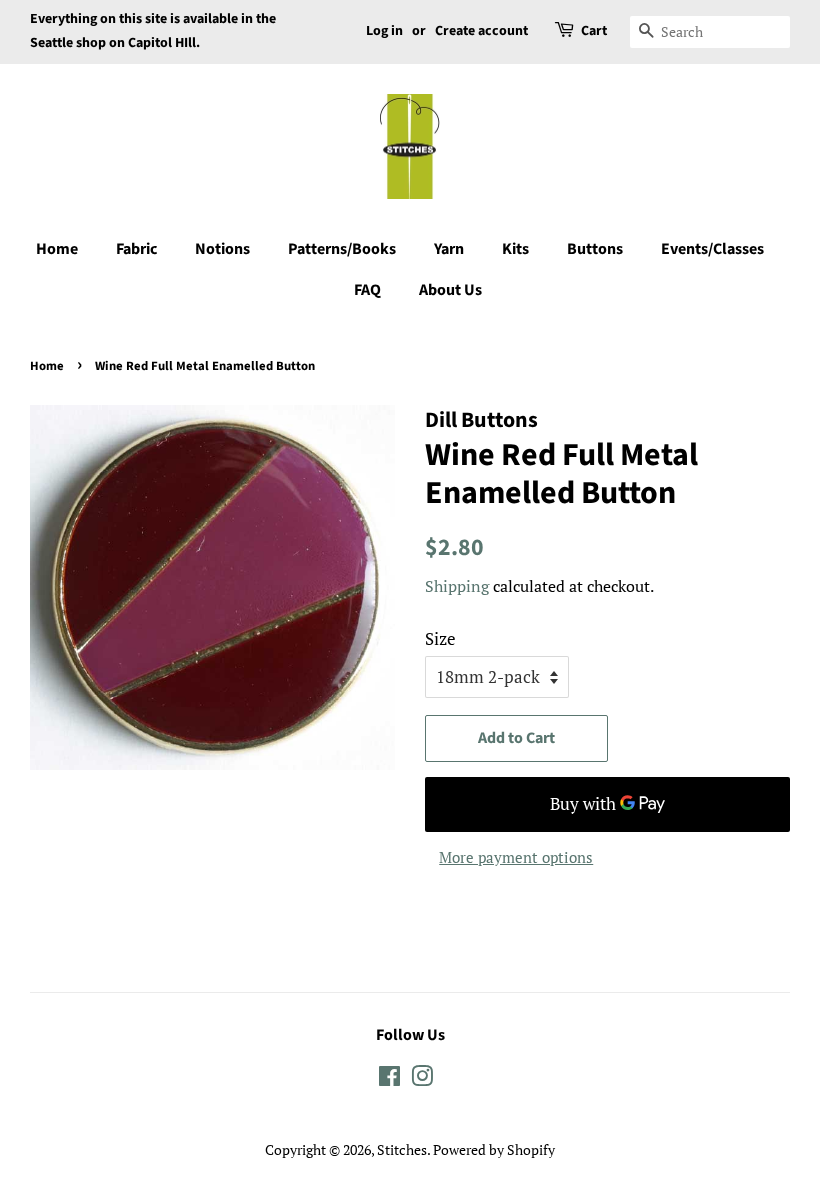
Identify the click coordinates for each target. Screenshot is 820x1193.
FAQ (367, 290)
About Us (450, 290)
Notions (222, 249)
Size (440, 638)
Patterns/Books (342, 249)
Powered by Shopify (494, 1149)
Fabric (136, 249)
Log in (384, 31)
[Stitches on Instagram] (422, 1079)
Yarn (449, 249)
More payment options (516, 857)
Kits (515, 249)
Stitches (402, 1149)
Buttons (595, 249)
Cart (594, 31)
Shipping (457, 586)
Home (57, 249)
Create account (481, 31)
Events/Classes (712, 249)
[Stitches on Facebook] (389, 1079)
